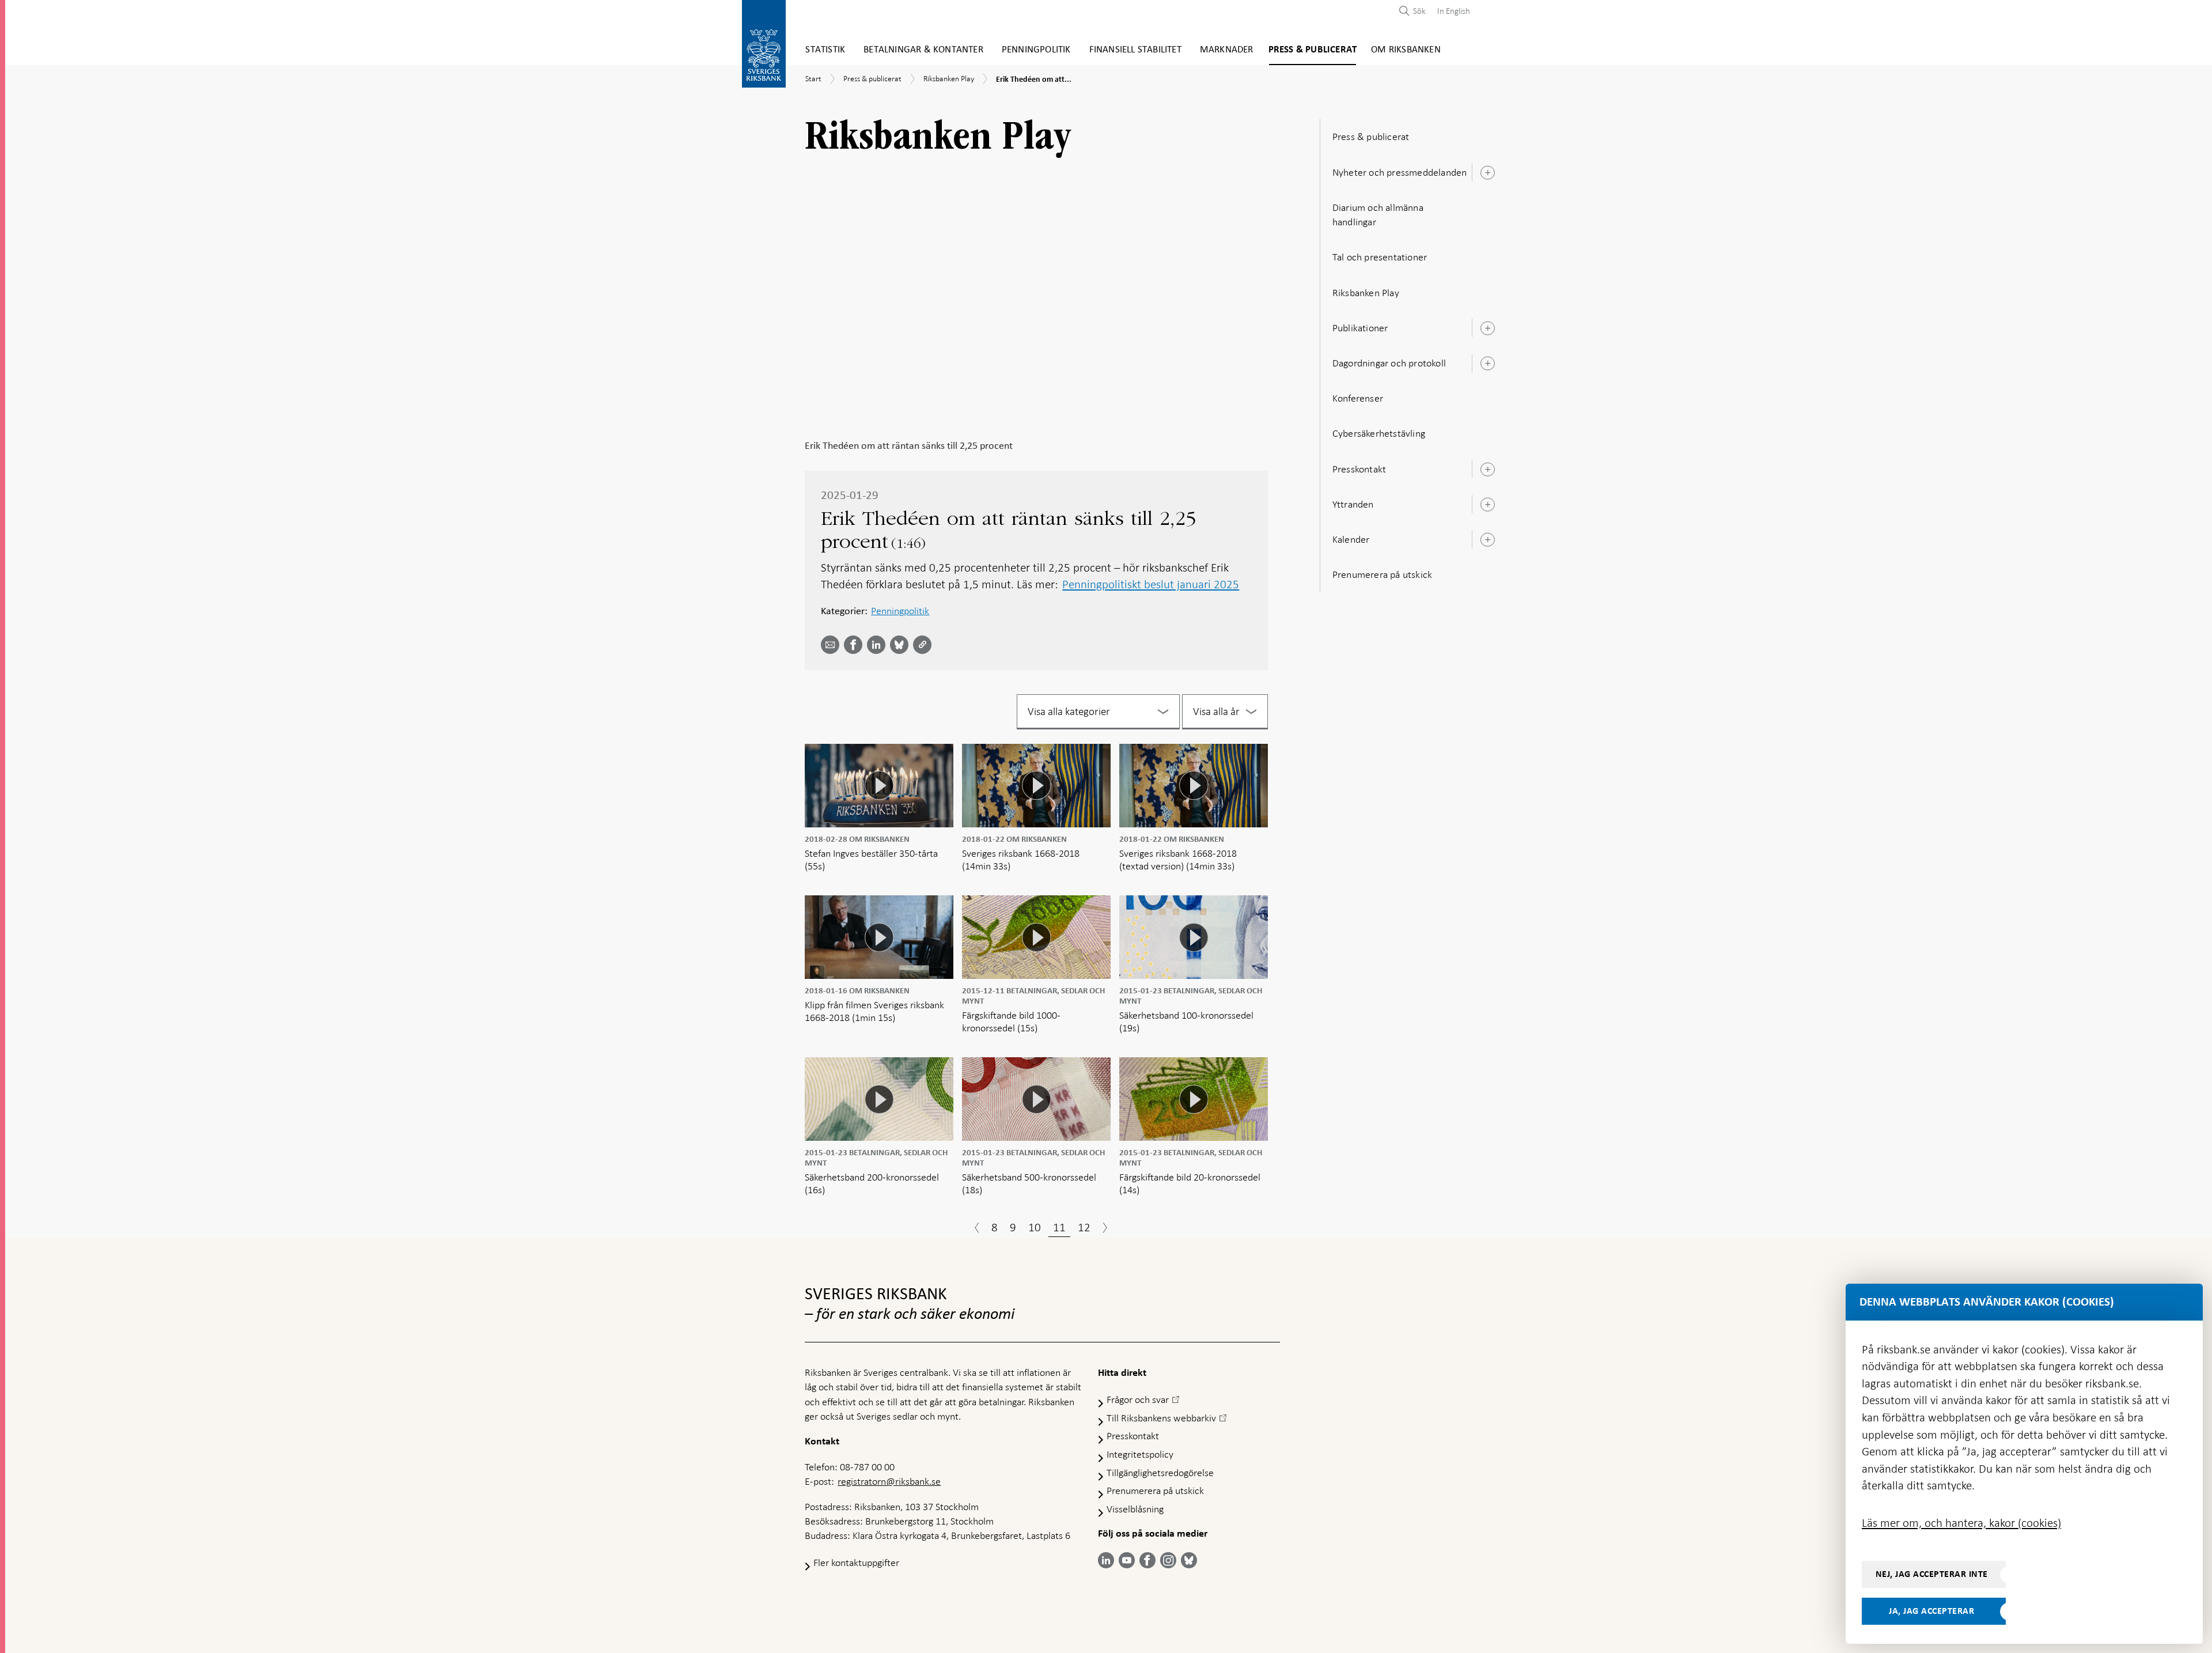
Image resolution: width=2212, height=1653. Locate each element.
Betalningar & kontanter (923, 50)
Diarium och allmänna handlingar (1378, 215)
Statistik (825, 50)
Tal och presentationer (1380, 257)
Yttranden (1353, 504)
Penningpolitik (1036, 50)
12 (1084, 1227)
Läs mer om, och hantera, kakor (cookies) (1961, 1523)
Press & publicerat (1313, 50)
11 (1059, 1227)
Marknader (1227, 50)
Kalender (1351, 539)
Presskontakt (1359, 469)
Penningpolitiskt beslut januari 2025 (1151, 584)
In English (1454, 11)
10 (1035, 1227)
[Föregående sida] (977, 1229)
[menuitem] (1451, 11)
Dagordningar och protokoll (1389, 363)
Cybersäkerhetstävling (1379, 433)
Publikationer (1360, 328)
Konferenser (1358, 398)
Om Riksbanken (1406, 50)
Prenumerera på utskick (1382, 574)
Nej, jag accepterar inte (1932, 1574)
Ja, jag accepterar (1931, 1611)
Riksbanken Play (1366, 293)
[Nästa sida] (1105, 1229)
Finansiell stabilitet (1135, 50)
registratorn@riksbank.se (889, 1481)
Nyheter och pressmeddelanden (1400, 172)
